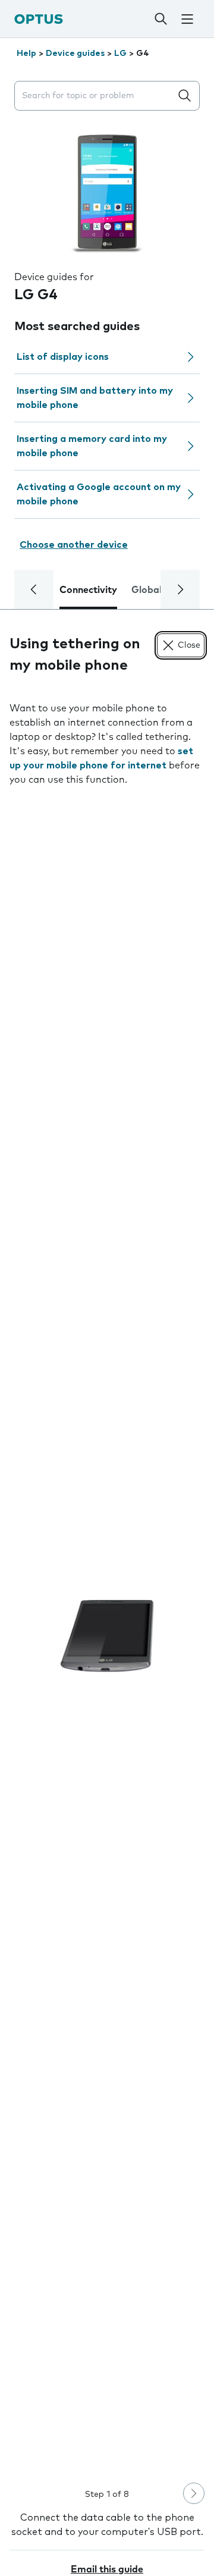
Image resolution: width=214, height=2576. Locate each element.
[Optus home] (39, 19)
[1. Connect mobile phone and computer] (107, 1636)
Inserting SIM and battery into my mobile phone (95, 398)
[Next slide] (194, 2493)
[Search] (160, 19)
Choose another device (74, 545)
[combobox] (95, 96)
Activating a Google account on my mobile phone (99, 494)
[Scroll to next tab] (180, 589)
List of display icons (63, 357)
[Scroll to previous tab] (34, 589)
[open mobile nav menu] (187, 19)
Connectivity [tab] (88, 590)
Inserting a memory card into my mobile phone (92, 446)
